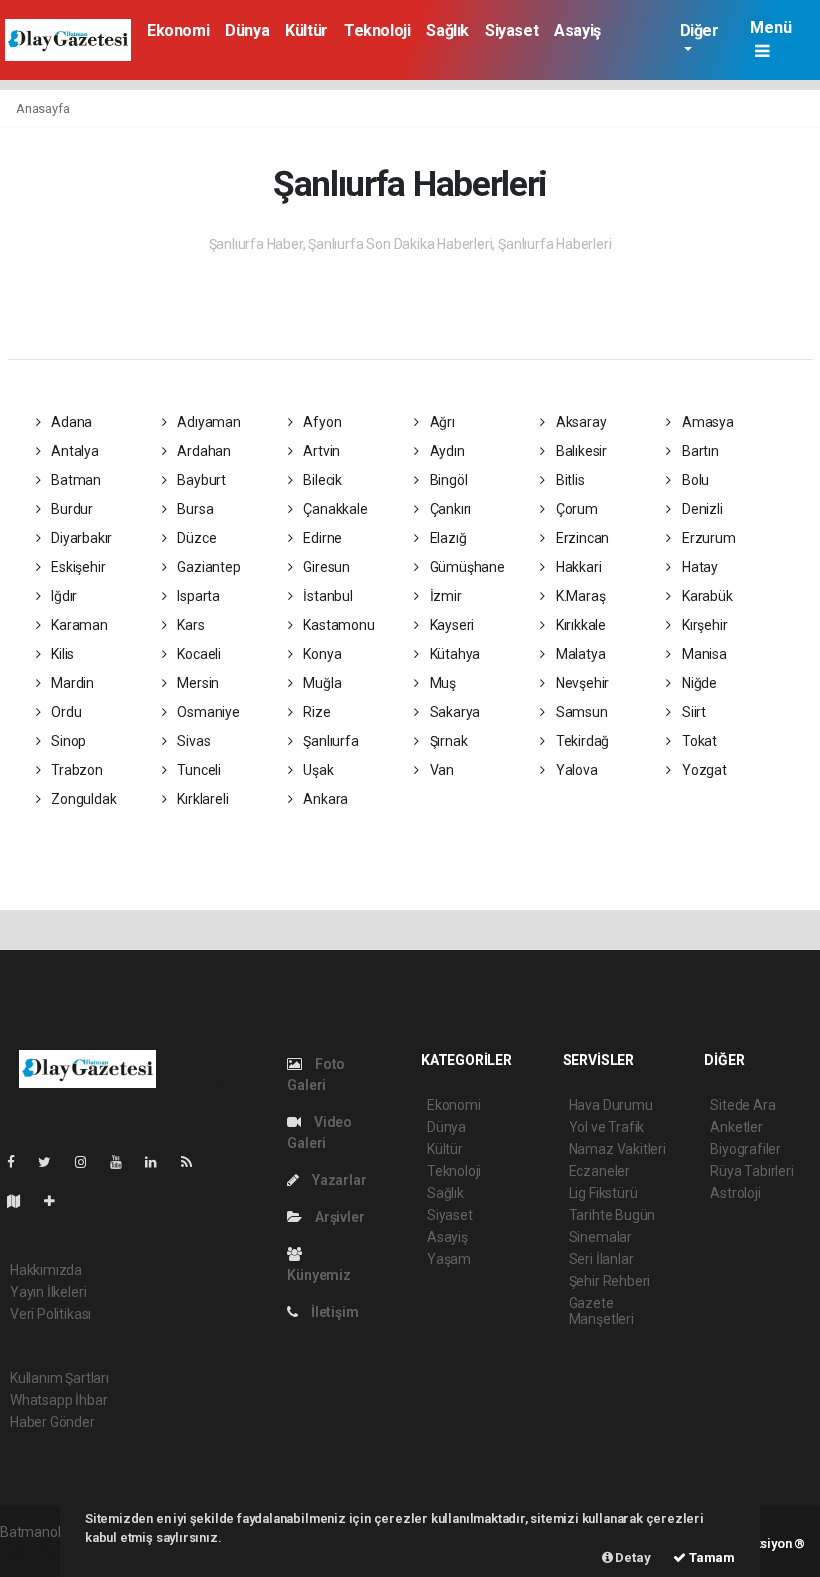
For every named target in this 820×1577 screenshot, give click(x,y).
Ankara (324, 799)
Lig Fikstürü (603, 1193)
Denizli (700, 509)
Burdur (70, 509)
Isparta (196, 596)
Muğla (321, 683)
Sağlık (447, 30)
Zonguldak (82, 799)
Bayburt (199, 480)
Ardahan (202, 451)
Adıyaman (207, 422)
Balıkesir (580, 451)
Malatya (579, 654)
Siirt (692, 712)
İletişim (333, 1312)
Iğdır (62, 596)
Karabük (705, 596)
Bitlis (568, 480)
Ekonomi (178, 30)
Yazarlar (337, 1180)
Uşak (317, 770)
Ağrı (441, 422)
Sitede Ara (742, 1105)
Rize (316, 712)
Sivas (192, 741)
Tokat (698, 741)
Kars (189, 625)
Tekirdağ (581, 741)
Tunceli (197, 770)
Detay (632, 1557)
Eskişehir (76, 567)
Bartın (698, 451)
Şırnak (447, 741)
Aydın (446, 451)
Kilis (61, 654)
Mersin (196, 683)
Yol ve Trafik (607, 1127)
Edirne (321, 538)
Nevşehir (581, 683)
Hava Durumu (611, 1105)
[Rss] (194, 1162)
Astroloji (735, 1193)
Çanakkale (334, 509)
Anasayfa (42, 108)
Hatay (698, 567)
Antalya (73, 451)
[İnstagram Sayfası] (89, 1162)
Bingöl (447, 480)
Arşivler (338, 1217)
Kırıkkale (579, 625)
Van (440, 770)
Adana (70, 422)
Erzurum (707, 538)
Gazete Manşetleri (601, 1311)
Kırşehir (703, 625)
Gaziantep (207, 567)
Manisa (702, 654)
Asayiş (577, 30)
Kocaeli (197, 654)
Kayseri (450, 625)
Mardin (71, 683)
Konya (321, 654)
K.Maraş (579, 596)
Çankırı (449, 509)
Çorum (575, 509)
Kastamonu (338, 625)
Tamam (710, 1557)
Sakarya (453, 712)
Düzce (195, 538)
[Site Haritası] (22, 1201)
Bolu (694, 480)
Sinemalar (600, 1237)
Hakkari (577, 567)
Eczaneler (599, 1171)
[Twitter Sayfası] (52, 1162)
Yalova (575, 770)
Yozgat (702, 770)
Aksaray (579, 422)
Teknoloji (377, 30)
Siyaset (511, 30)
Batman (74, 480)
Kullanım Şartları (59, 1378)
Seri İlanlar (601, 1259)
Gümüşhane (466, 567)
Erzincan (581, 538)
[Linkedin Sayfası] (159, 1162)
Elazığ (446, 538)
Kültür (306, 30)
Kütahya (453, 654)
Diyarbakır (80, 538)
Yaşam (449, 1259)
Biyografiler (745, 1149)
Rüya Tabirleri (751, 1171)
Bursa (193, 509)
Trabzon (75, 770)
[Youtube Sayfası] (124, 1162)
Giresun (325, 567)
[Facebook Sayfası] (19, 1162)
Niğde (698, 683)
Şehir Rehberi (610, 1281)
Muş (441, 683)
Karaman (77, 625)
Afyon (321, 422)
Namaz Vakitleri (617, 1149)
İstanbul (327, 596)
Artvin (320, 451)
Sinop (67, 741)
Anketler (736, 1127)
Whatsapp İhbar (58, 1400)
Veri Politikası (50, 1314)
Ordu (64, 712)
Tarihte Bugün (612, 1215)
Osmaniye (206, 712)
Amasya (706, 422)
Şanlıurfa (330, 741)
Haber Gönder (52, 1422)
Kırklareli (201, 799)
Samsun (580, 712)
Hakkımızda (46, 1270)
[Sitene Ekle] (57, 1201)
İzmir (444, 596)
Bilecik (321, 480)
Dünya (247, 30)
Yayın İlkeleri (48, 1292)
